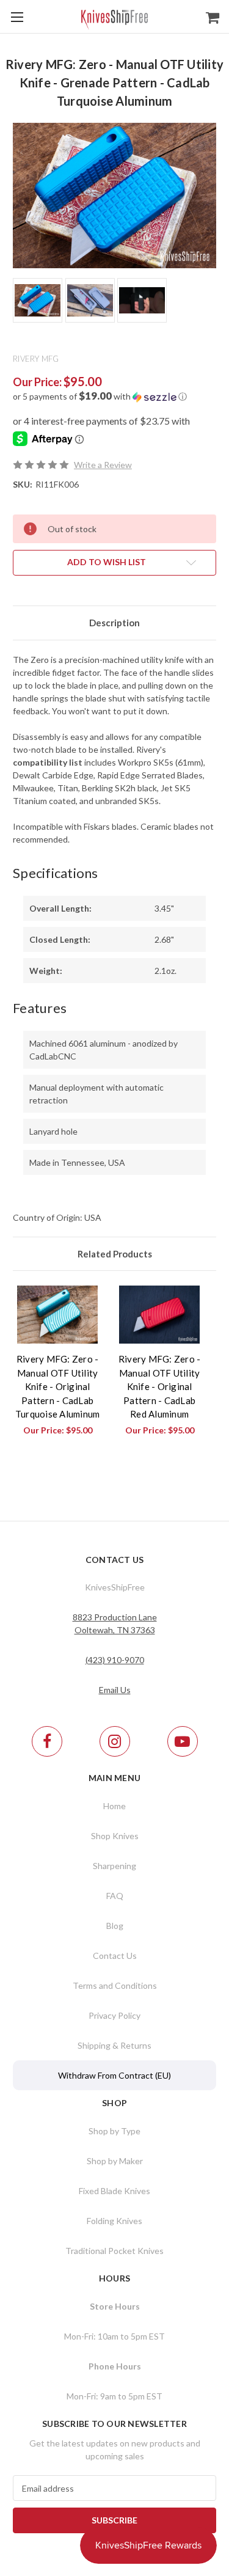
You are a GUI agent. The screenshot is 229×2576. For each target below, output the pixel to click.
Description (114, 623)
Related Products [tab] (115, 1254)
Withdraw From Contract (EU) (114, 2075)
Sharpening (114, 1866)
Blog (115, 1926)
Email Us (115, 1690)
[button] (114, 397)
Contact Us (115, 1956)
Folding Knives (114, 2221)
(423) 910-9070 (115, 1660)
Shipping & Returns (114, 2045)
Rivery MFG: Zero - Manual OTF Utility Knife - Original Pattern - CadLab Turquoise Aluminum (58, 1386)
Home (114, 1806)
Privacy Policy (114, 2015)
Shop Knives (115, 1836)
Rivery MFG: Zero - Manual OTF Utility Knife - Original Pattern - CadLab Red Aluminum (160, 1386)
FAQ (115, 1896)
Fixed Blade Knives (114, 2191)
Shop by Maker (115, 2161)
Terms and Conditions (115, 1985)
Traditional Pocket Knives (114, 2251)
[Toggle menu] (17, 17)
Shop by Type (114, 2131)
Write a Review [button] (103, 465)
